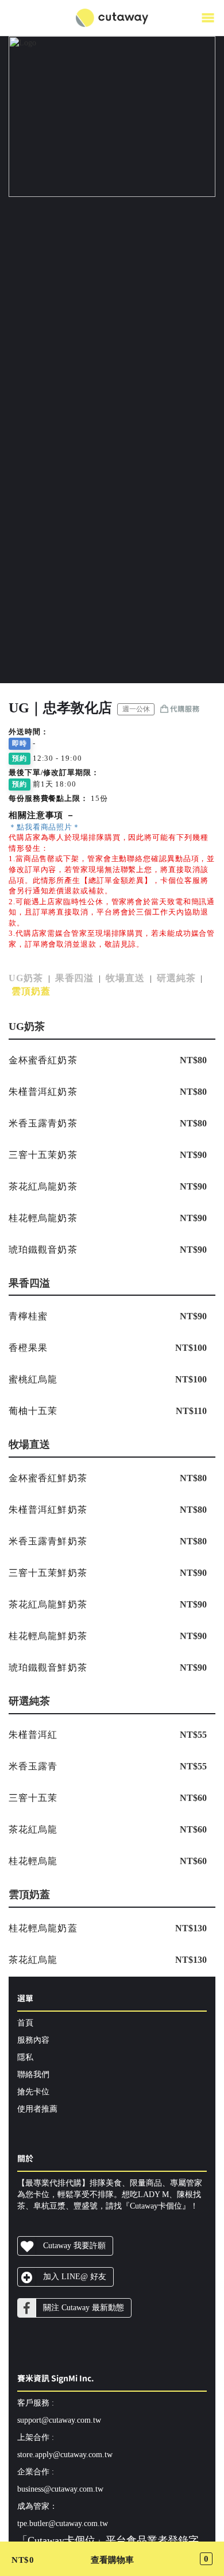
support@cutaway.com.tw (59, 2420)
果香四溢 (75, 978)
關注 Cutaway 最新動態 (84, 2308)
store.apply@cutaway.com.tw (65, 2455)
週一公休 (136, 709)
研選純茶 (176, 978)
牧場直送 (125, 978)
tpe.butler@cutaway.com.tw (63, 2523)
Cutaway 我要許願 (74, 2246)
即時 (20, 743)
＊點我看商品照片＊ (45, 827)
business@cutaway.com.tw (60, 2489)
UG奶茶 (26, 978)
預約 (20, 758)
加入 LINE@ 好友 (75, 2277)
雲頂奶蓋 (31, 991)
